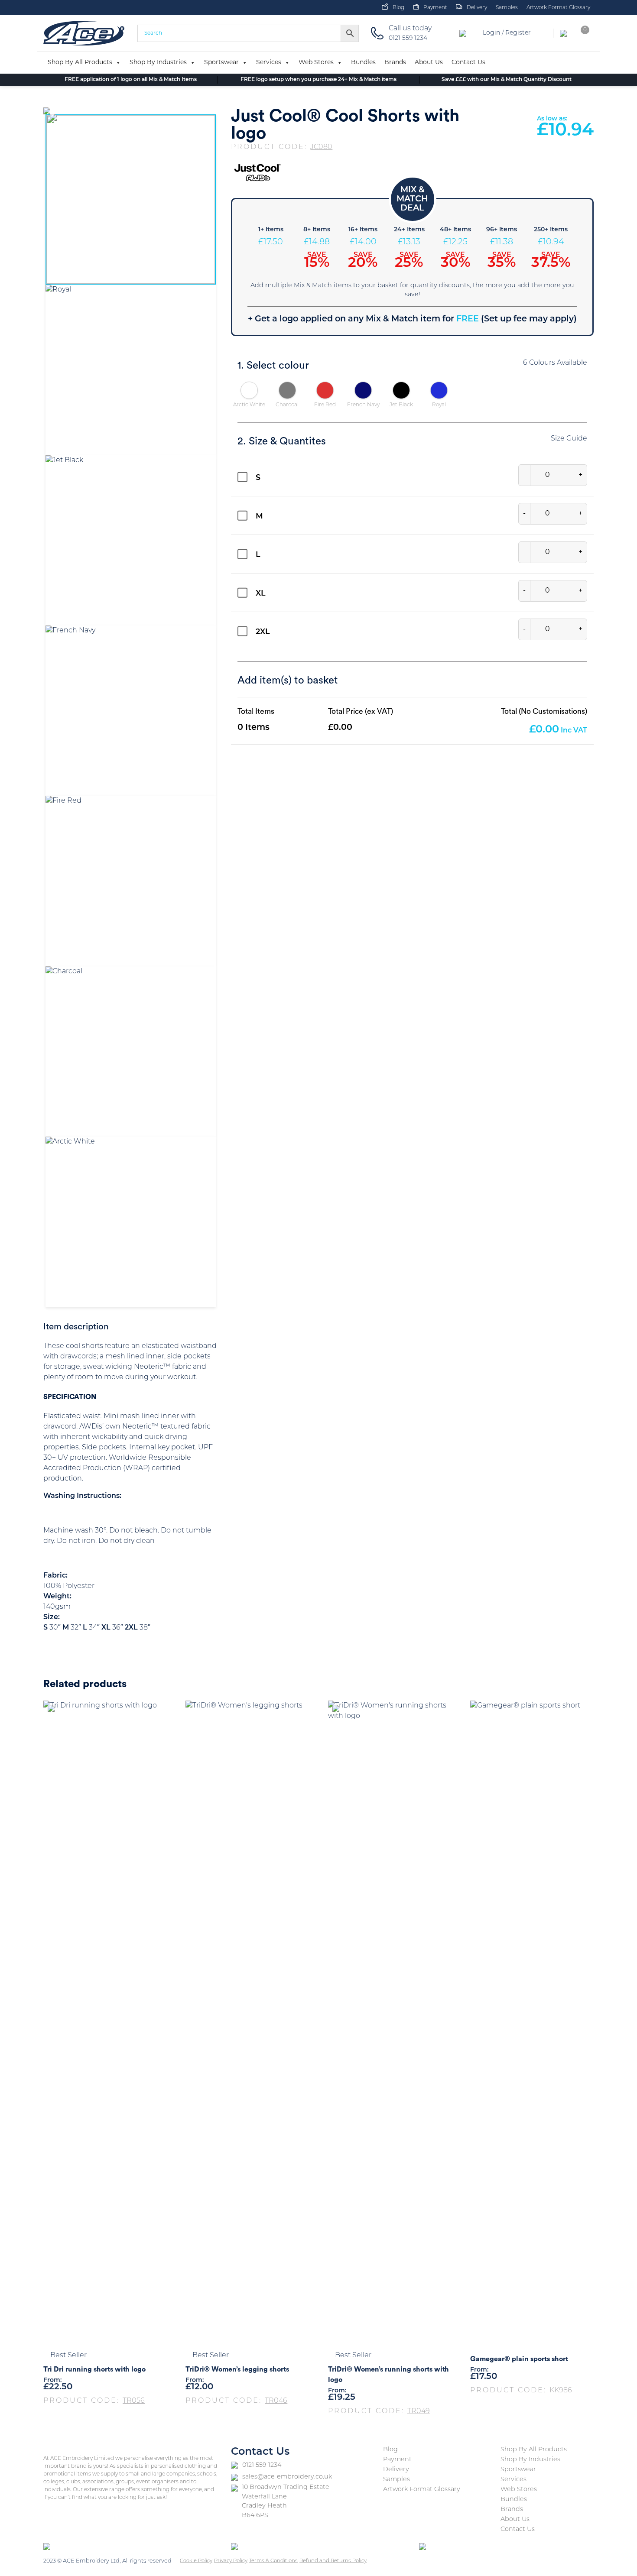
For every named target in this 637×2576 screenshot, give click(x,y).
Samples (507, 8)
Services (269, 63)
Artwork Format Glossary (558, 8)
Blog (398, 8)
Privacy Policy (231, 2561)
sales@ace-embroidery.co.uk (287, 2477)
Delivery (477, 8)
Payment (435, 8)
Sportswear (221, 63)
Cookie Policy (196, 2561)
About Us (429, 63)
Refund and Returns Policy (333, 2561)
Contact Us (468, 63)
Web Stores (316, 63)
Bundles (363, 63)
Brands (395, 63)
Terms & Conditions (273, 2561)
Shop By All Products (80, 63)
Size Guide (569, 439)
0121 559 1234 (262, 2465)
